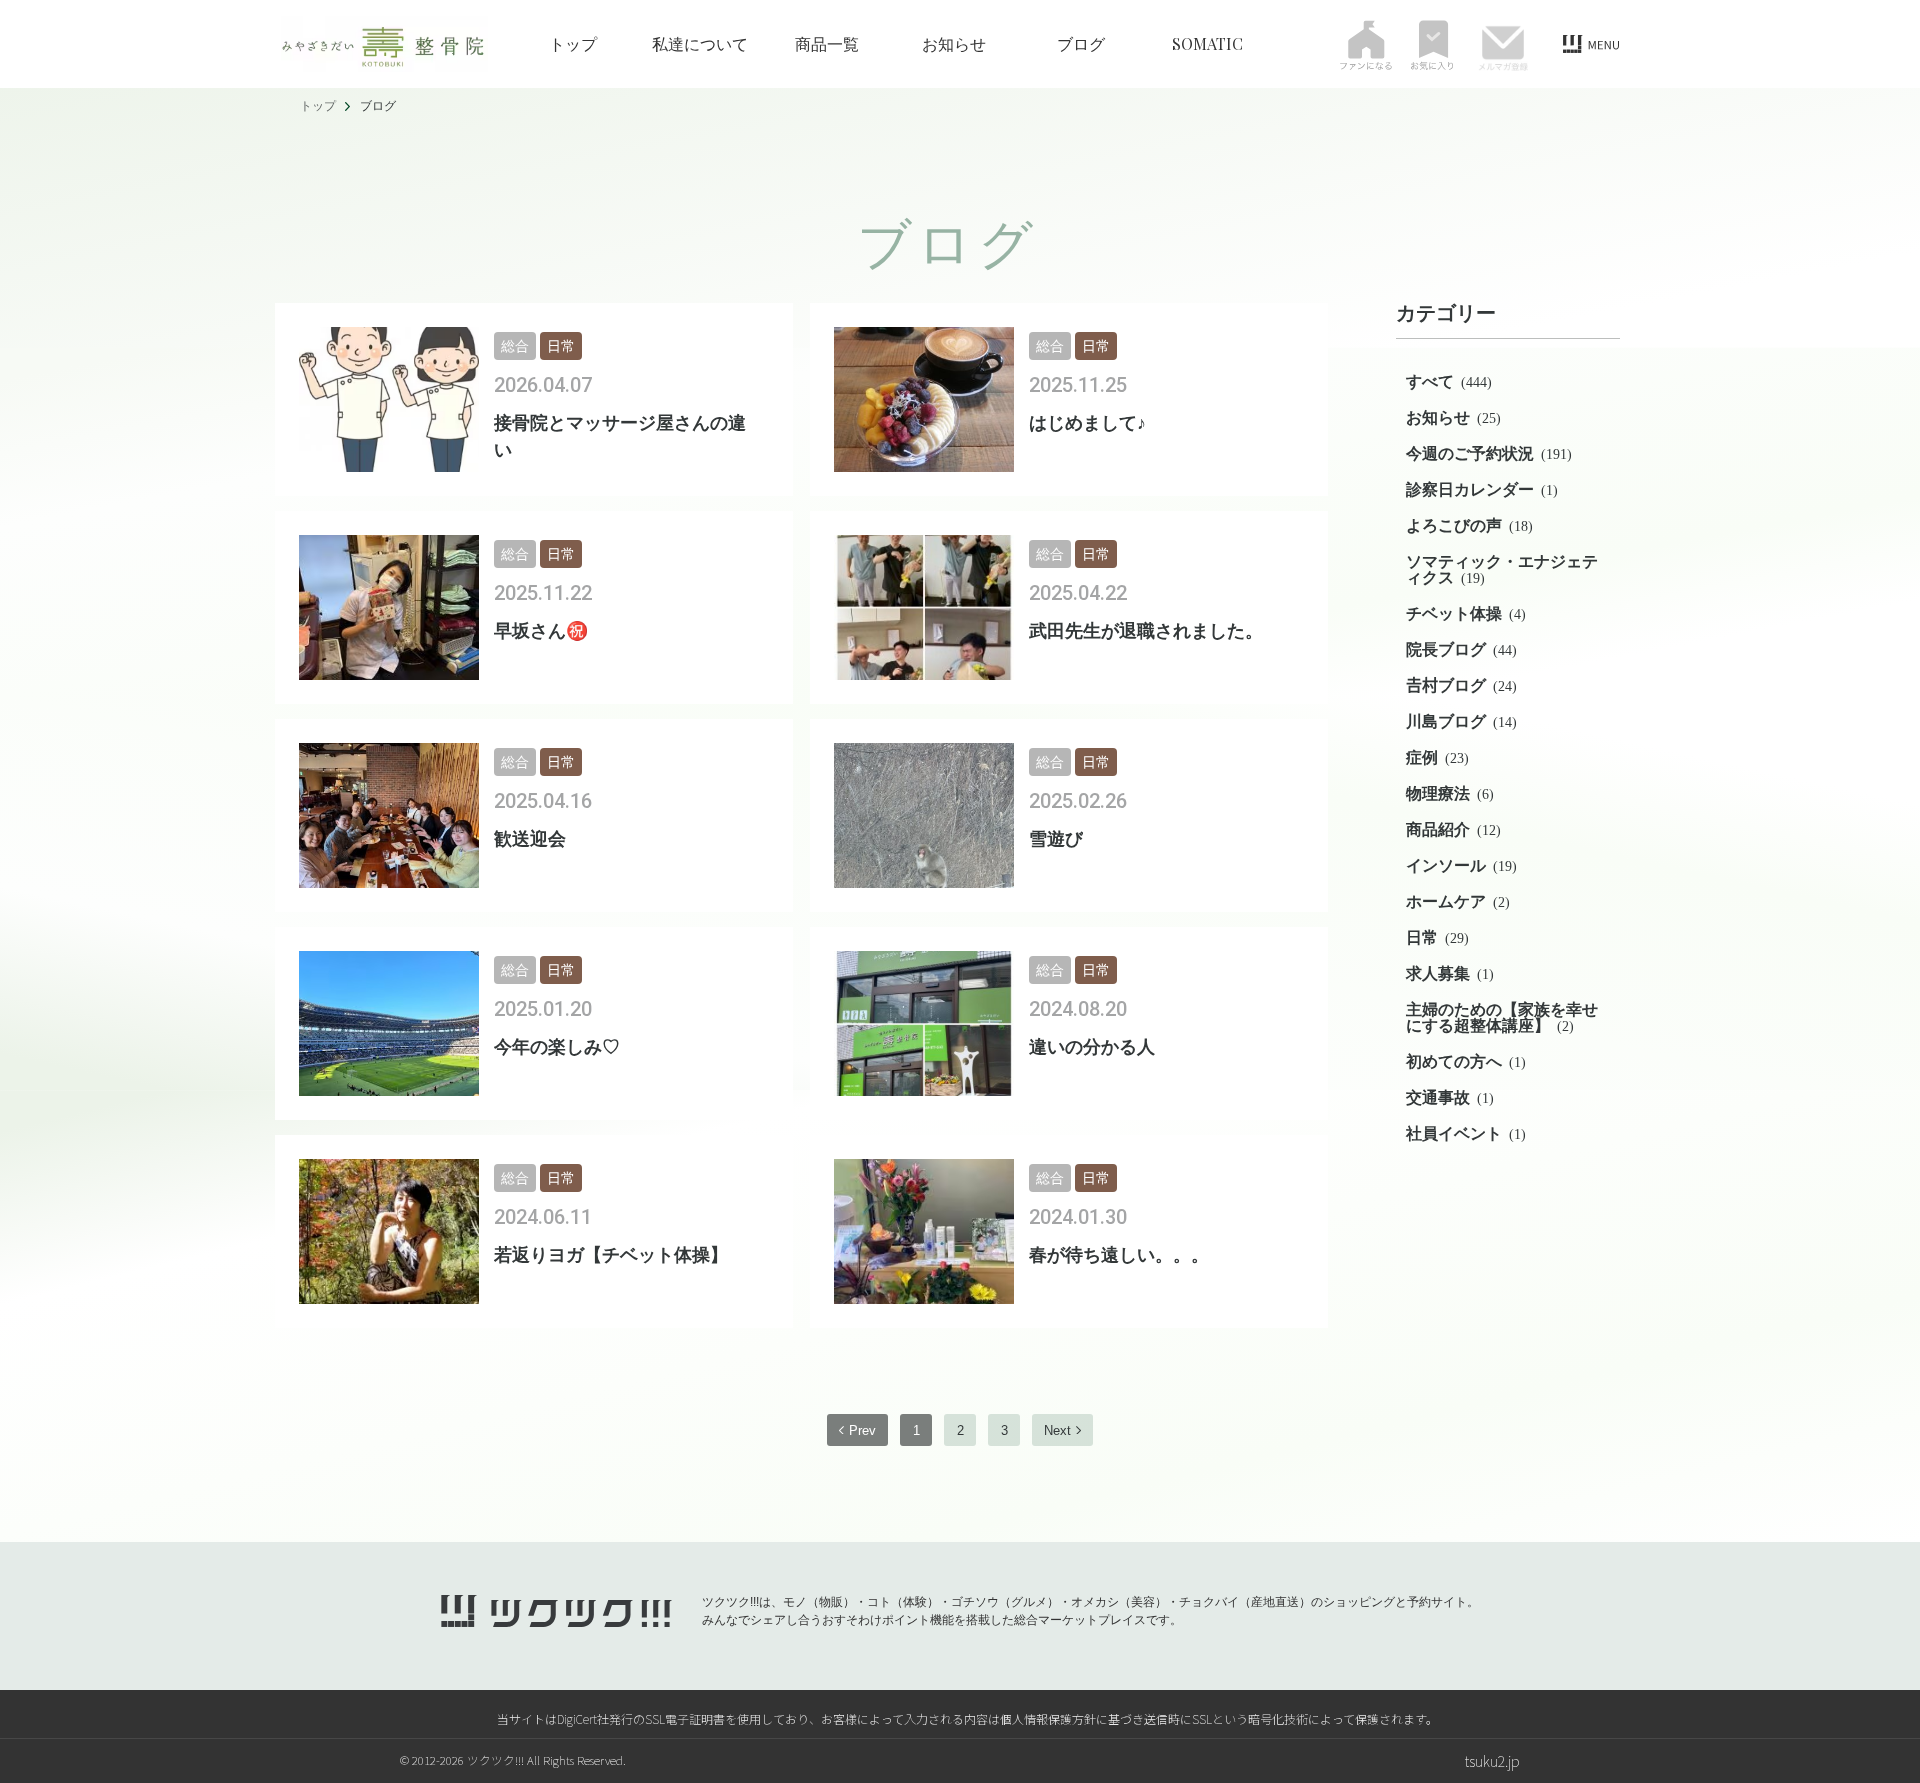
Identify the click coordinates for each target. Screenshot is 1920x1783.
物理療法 (1450, 793)
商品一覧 (827, 44)
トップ (573, 44)
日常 (1437, 937)
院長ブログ (1461, 649)
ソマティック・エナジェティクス (1502, 569)
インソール (1461, 865)
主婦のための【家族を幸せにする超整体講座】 (1502, 1017)
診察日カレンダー (1482, 489)
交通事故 (1450, 1097)
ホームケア (1458, 901)
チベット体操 (1466, 613)
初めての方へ (1466, 1061)
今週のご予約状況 (1489, 453)
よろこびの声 (1469, 525)
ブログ (1081, 44)
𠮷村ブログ (1461, 685)
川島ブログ (1461, 721)
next (1057, 1430)
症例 (1437, 757)
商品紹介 (1453, 829)
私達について (700, 44)
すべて (1449, 381)
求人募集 (1450, 973)
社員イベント (1466, 1133)
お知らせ (954, 44)
